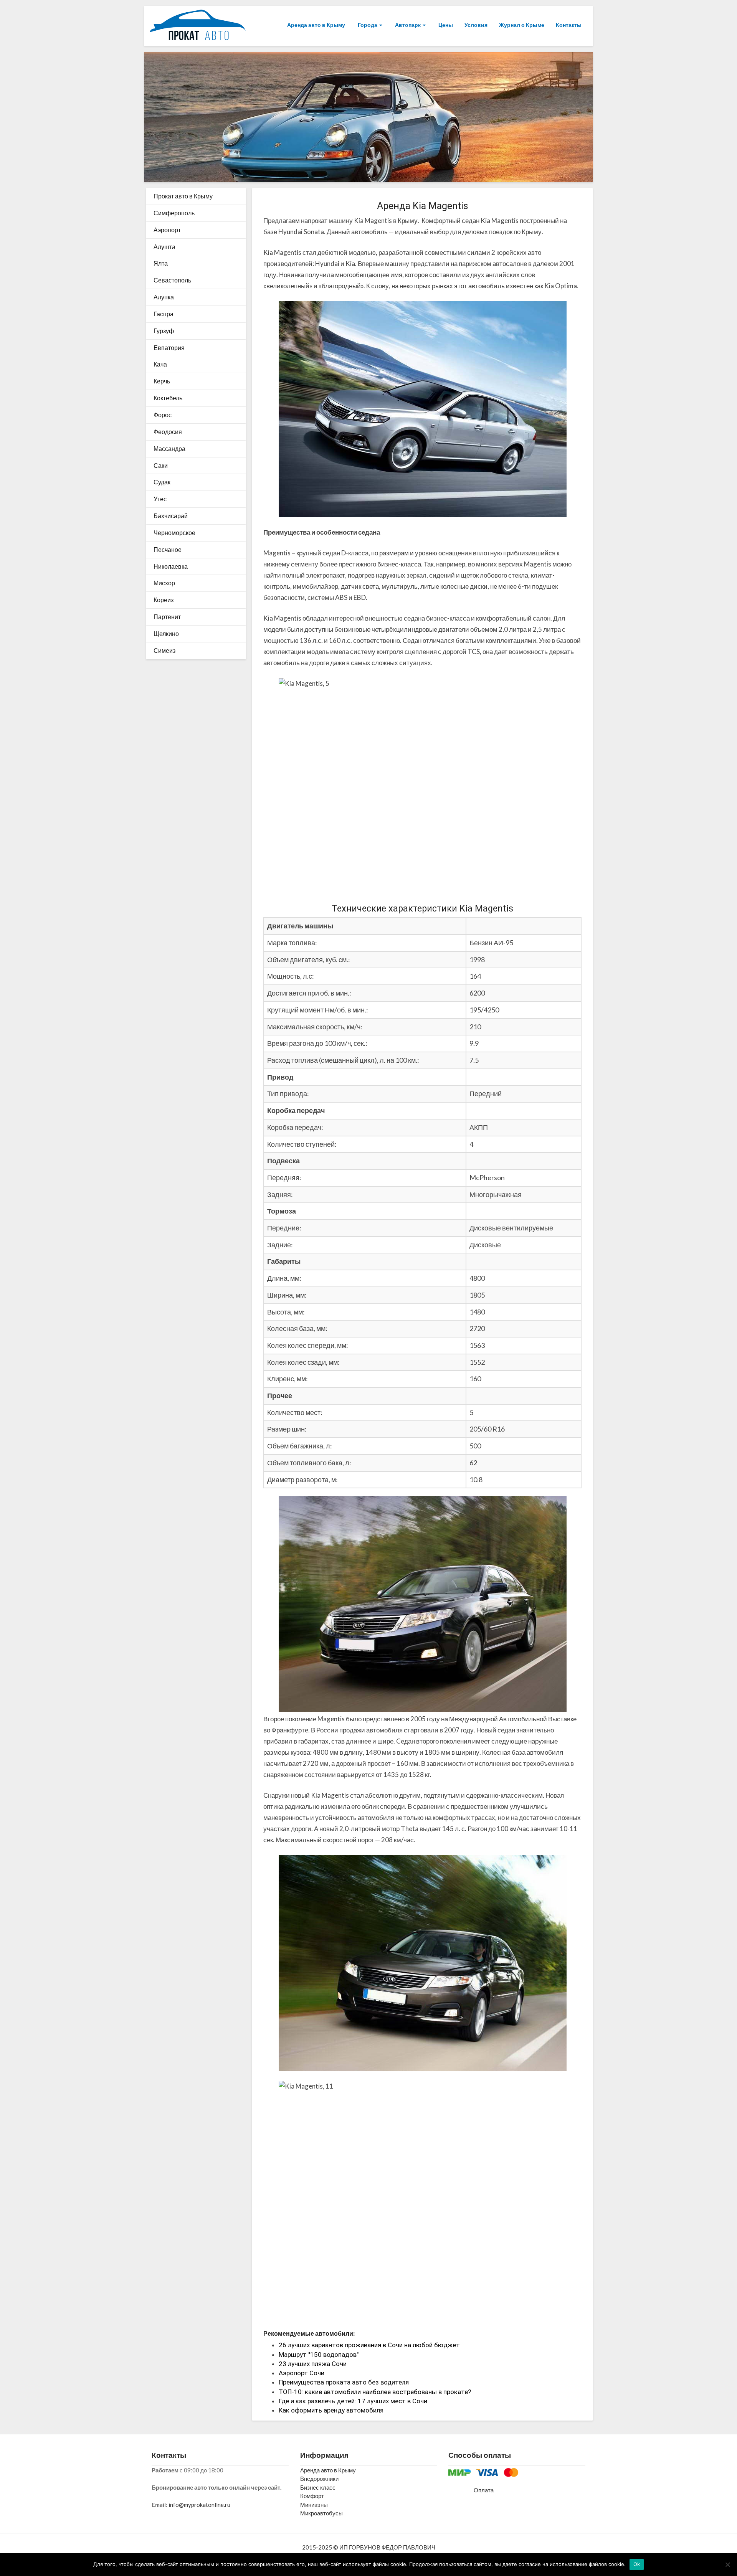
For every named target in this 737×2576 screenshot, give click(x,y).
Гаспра (164, 314)
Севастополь (172, 280)
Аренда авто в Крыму (316, 25)
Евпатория (169, 348)
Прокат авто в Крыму (183, 196)
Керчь (162, 381)
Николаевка (171, 566)
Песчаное (168, 549)
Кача (160, 364)
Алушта (164, 247)
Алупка (164, 297)
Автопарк (408, 25)
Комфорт (312, 2496)
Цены (445, 25)
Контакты (569, 25)
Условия (476, 25)
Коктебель (168, 398)
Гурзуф (164, 331)
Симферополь (174, 213)
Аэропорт (167, 230)
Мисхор (164, 583)
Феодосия (168, 432)
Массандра (169, 448)
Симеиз (164, 650)
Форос (163, 415)
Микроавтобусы (321, 2513)
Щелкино (166, 633)
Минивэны (314, 2505)
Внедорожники (319, 2479)
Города (368, 25)
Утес (160, 499)
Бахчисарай (171, 516)
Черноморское (174, 533)
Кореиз (164, 600)
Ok (637, 2564)
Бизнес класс (318, 2487)
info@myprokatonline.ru (199, 2505)
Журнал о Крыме (522, 25)
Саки (161, 465)
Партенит (167, 617)
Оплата (484, 2490)
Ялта (161, 263)
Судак (162, 482)
